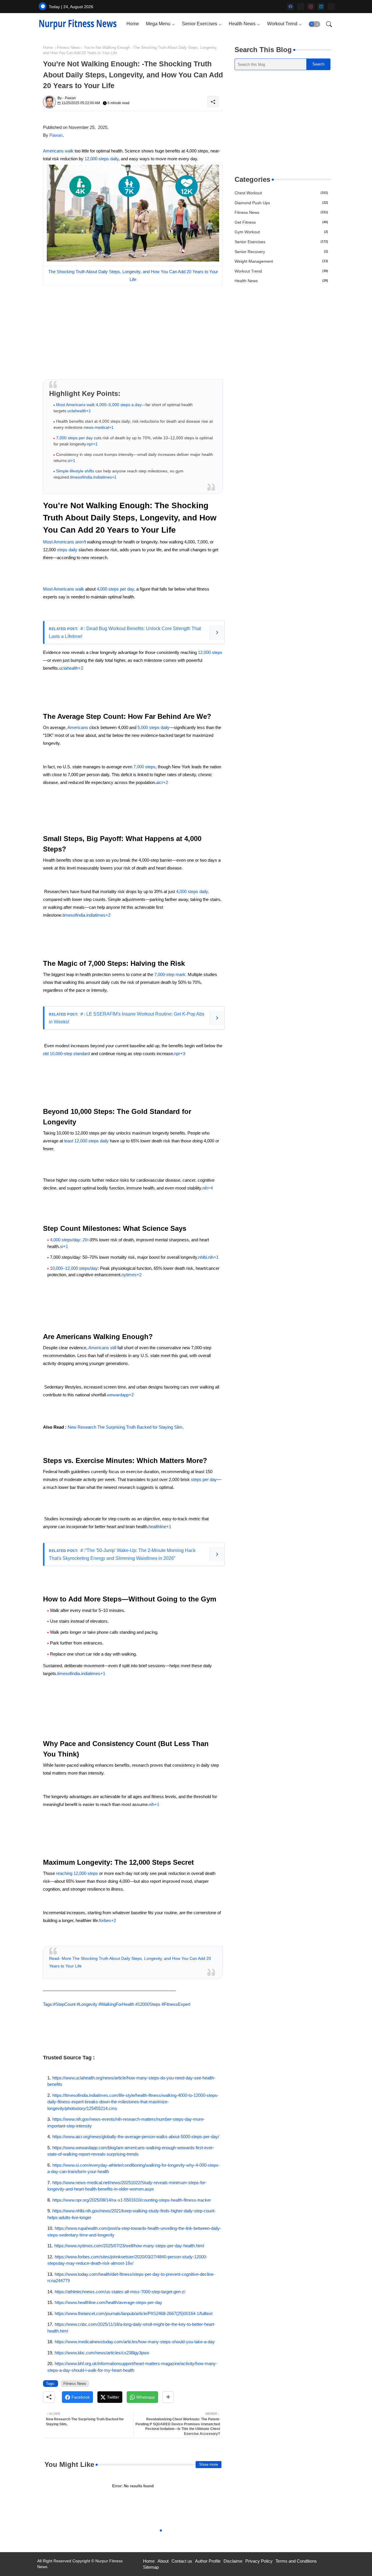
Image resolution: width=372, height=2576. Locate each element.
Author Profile (208, 2561)
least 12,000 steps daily (86, 1141)
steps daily (67, 550)
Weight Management (281, 261)
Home (133, 24)
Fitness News (68, 48)
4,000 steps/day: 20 (69, 1240)
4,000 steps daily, (192, 891)
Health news (242, 24)
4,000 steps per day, (115, 589)
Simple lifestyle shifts (75, 471)
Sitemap (151, 2567)
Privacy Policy (259, 2561)
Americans (78, 727)
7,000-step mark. (170, 974)
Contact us (182, 2561)
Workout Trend (282, 24)
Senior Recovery (281, 252)
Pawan (56, 135)
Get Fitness (281, 222)
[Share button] (168, 2397)
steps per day (204, 1479)
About (163, 2561)
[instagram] (311, 7)
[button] (314, 24)
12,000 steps (210, 652)
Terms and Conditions (296, 2561)
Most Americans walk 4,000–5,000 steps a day (99, 405)
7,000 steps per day (74, 438)
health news (281, 281)
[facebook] (290, 7)
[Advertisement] (282, 122)
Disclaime (233, 2561)
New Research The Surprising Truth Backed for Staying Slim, (126, 1427)
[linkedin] (321, 7)
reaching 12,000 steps (78, 1873)
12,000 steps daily (101, 159)
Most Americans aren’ (64, 542)
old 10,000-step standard (66, 1054)
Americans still (103, 1348)
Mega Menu (158, 24)
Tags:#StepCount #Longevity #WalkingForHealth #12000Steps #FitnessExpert (117, 2004)
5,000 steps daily (153, 727)
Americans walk (59, 151)
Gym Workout (281, 232)
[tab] (133, 24)
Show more (209, 2464)
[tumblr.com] (331, 7)
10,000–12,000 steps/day (74, 1268)
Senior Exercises (200, 24)
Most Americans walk (64, 589)
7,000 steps (144, 767)
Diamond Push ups (281, 203)
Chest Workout (281, 193)
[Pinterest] (301, 7)
